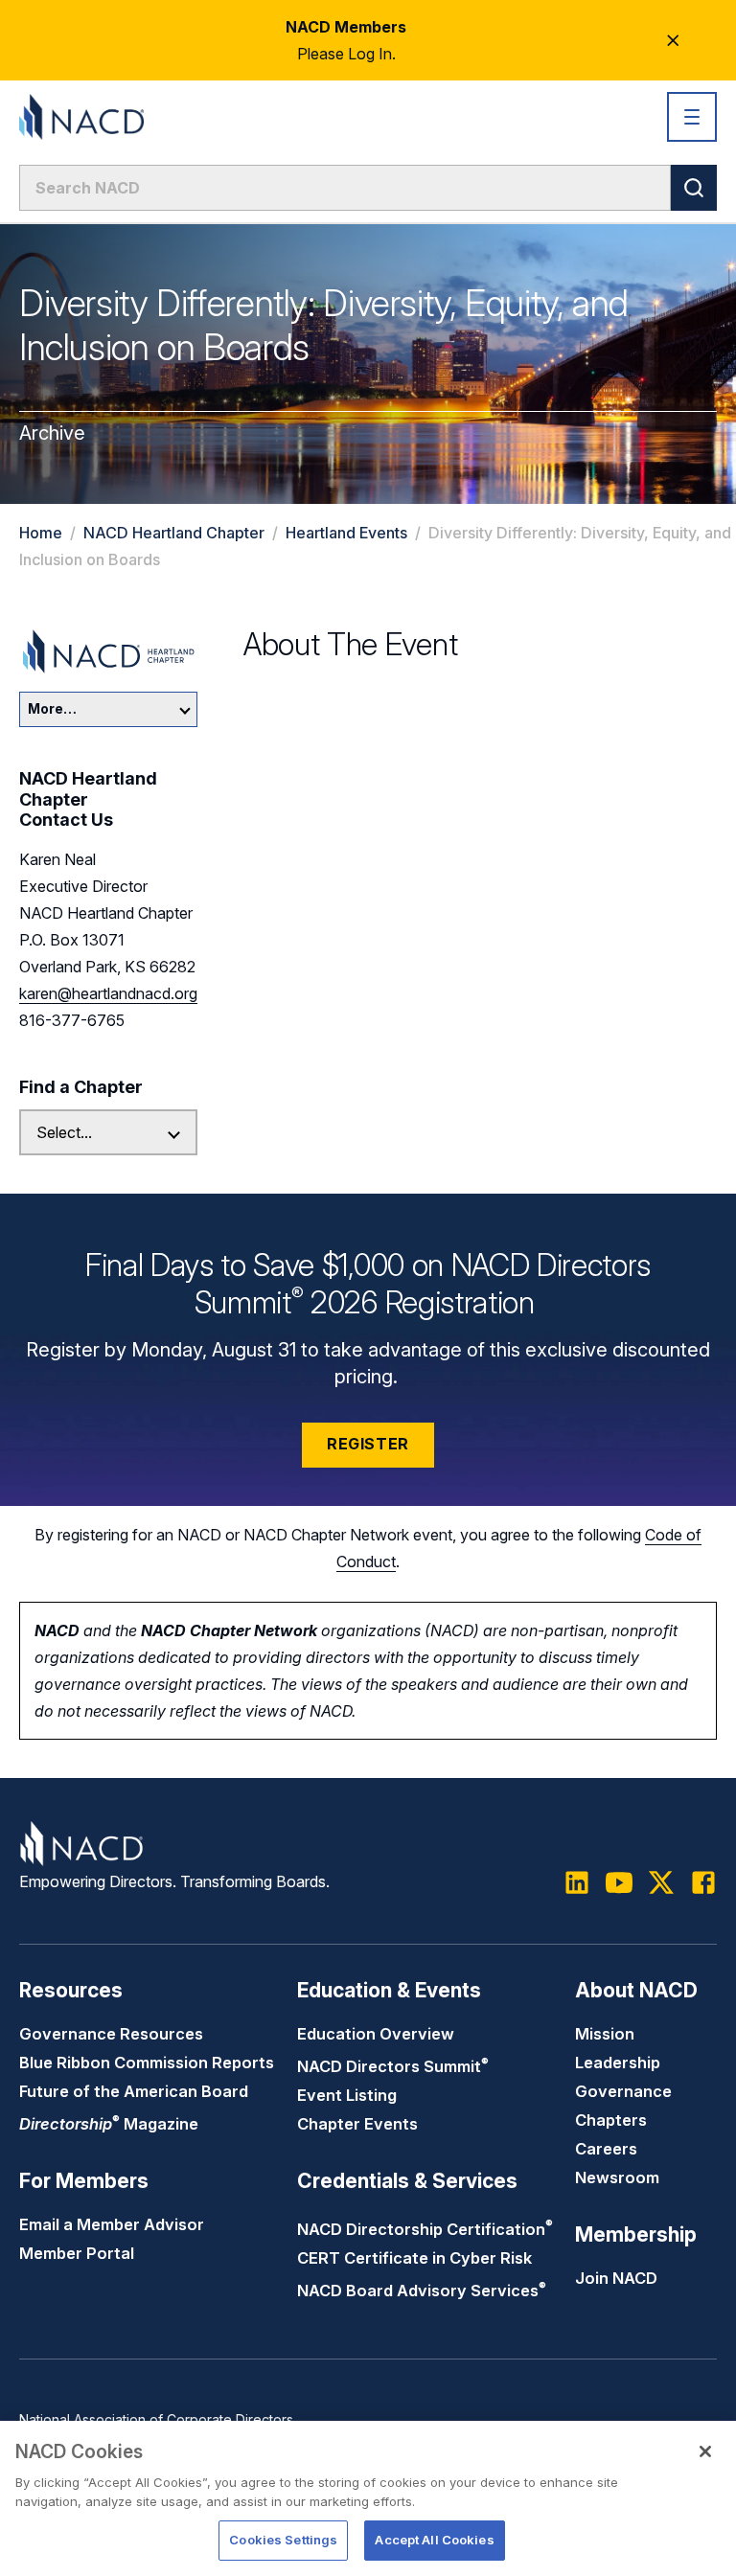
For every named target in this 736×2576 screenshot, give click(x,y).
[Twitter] (661, 1882)
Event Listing (347, 2095)
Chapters (611, 2120)
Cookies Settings (283, 2540)
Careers (606, 2149)
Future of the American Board (134, 2091)
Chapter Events (357, 2124)
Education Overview (376, 2034)
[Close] (705, 2451)
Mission (605, 2034)
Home (41, 533)
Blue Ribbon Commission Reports (147, 2063)
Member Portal (77, 2253)
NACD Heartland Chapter (176, 533)
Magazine (109, 2124)
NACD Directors (393, 2066)
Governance (623, 2091)
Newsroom (617, 2177)
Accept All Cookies (434, 2540)
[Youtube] (619, 1882)
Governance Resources (111, 2034)
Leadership (618, 2063)
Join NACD (616, 2278)
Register (368, 1444)
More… (52, 708)
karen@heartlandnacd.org (108, 993)
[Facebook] (703, 1882)
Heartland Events (346, 533)
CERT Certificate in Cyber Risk (414, 2258)
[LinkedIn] (577, 1882)
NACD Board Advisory (422, 2291)
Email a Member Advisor (112, 2224)
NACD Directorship (425, 2229)
